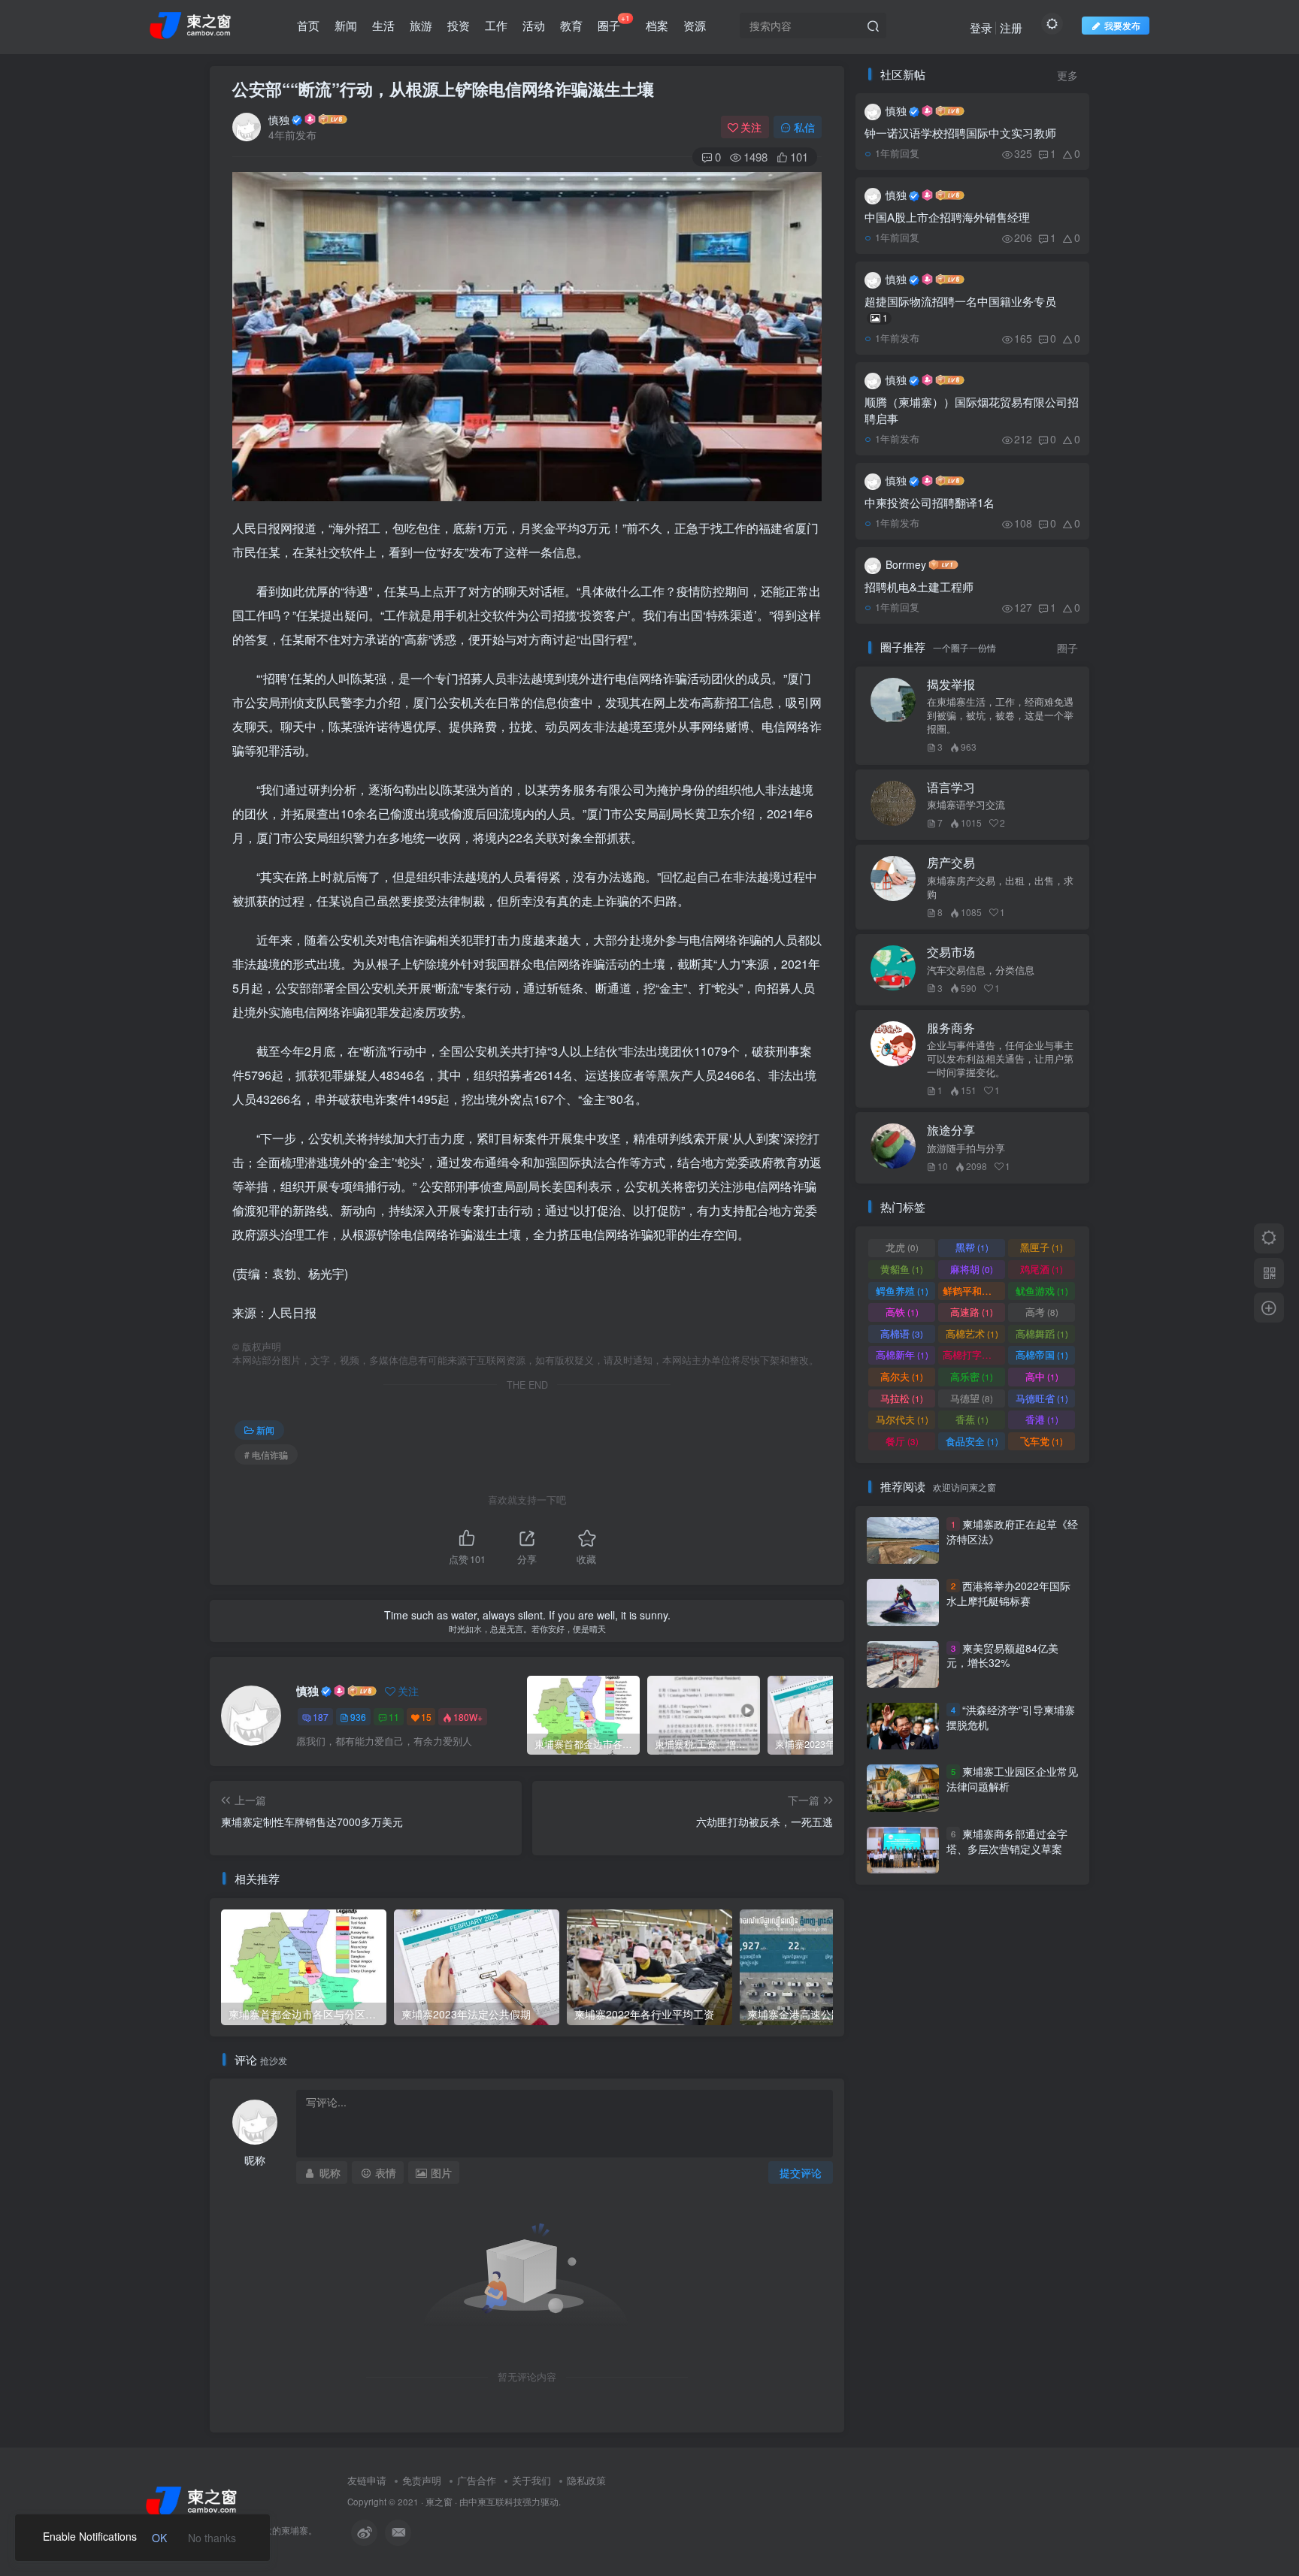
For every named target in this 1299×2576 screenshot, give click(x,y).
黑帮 (972, 1247)
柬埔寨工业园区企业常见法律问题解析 (1012, 1779)
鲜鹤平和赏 (974, 1291)
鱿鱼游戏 (1042, 1291)
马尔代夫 (902, 1419)
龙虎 (902, 1247)
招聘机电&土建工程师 (919, 587)
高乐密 (972, 1376)
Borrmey (906, 564)
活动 (534, 25)
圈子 (614, 23)
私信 (804, 127)
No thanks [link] (212, 2538)
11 (394, 1717)
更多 (1067, 76)
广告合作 (477, 2480)
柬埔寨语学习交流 (966, 805)
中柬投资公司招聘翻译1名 (930, 502)
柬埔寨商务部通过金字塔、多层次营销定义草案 (1007, 1841)
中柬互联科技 (495, 2502)
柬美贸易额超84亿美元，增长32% (1002, 1655)
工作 (496, 25)
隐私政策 (586, 2480)
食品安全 (972, 1441)
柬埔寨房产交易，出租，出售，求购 (1000, 887)
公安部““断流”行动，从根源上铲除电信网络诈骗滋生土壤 (443, 89)
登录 (981, 27)
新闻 (346, 25)
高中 (1042, 1376)
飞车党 (1042, 1441)
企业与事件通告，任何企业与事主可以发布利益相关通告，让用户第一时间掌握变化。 (1000, 1059)
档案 (657, 25)
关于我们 (531, 2480)
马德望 (972, 1398)
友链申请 (367, 2480)
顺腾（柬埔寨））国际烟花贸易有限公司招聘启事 (972, 410)
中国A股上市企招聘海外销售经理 (947, 217)
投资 (459, 25)
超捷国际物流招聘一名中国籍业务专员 (960, 308)
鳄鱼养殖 (902, 1291)
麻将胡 (972, 1269)
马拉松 (902, 1398)
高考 (1042, 1312)
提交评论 (801, 2172)
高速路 (972, 1312)
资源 (695, 25)
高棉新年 (902, 1355)
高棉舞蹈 (1042, 1333)
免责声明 (422, 2480)
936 (358, 1717)
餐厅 (902, 1441)
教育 (571, 25)
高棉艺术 (972, 1333)
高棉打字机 (974, 1355)
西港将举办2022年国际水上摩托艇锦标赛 (1008, 1593)
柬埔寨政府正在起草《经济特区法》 (1012, 1531)
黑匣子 (1042, 1247)
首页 (308, 25)
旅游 (421, 25)
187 (321, 1717)
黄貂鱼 (902, 1269)
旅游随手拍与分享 (966, 1148)
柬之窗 (439, 2502)
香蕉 (972, 1419)
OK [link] (159, 2538)
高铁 (902, 1312)
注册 (1011, 27)
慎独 (279, 119)
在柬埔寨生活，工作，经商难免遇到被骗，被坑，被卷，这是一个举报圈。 (1000, 715)
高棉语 (902, 1333)
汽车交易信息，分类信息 (981, 970)
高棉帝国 (1042, 1355)
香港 (1042, 1419)
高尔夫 (902, 1376)
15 (426, 1717)
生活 (383, 25)
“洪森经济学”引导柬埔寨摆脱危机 (1011, 1717)
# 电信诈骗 (266, 1454)
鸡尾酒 (1042, 1269)
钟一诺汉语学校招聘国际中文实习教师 (960, 133)
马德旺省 (1042, 1398)
